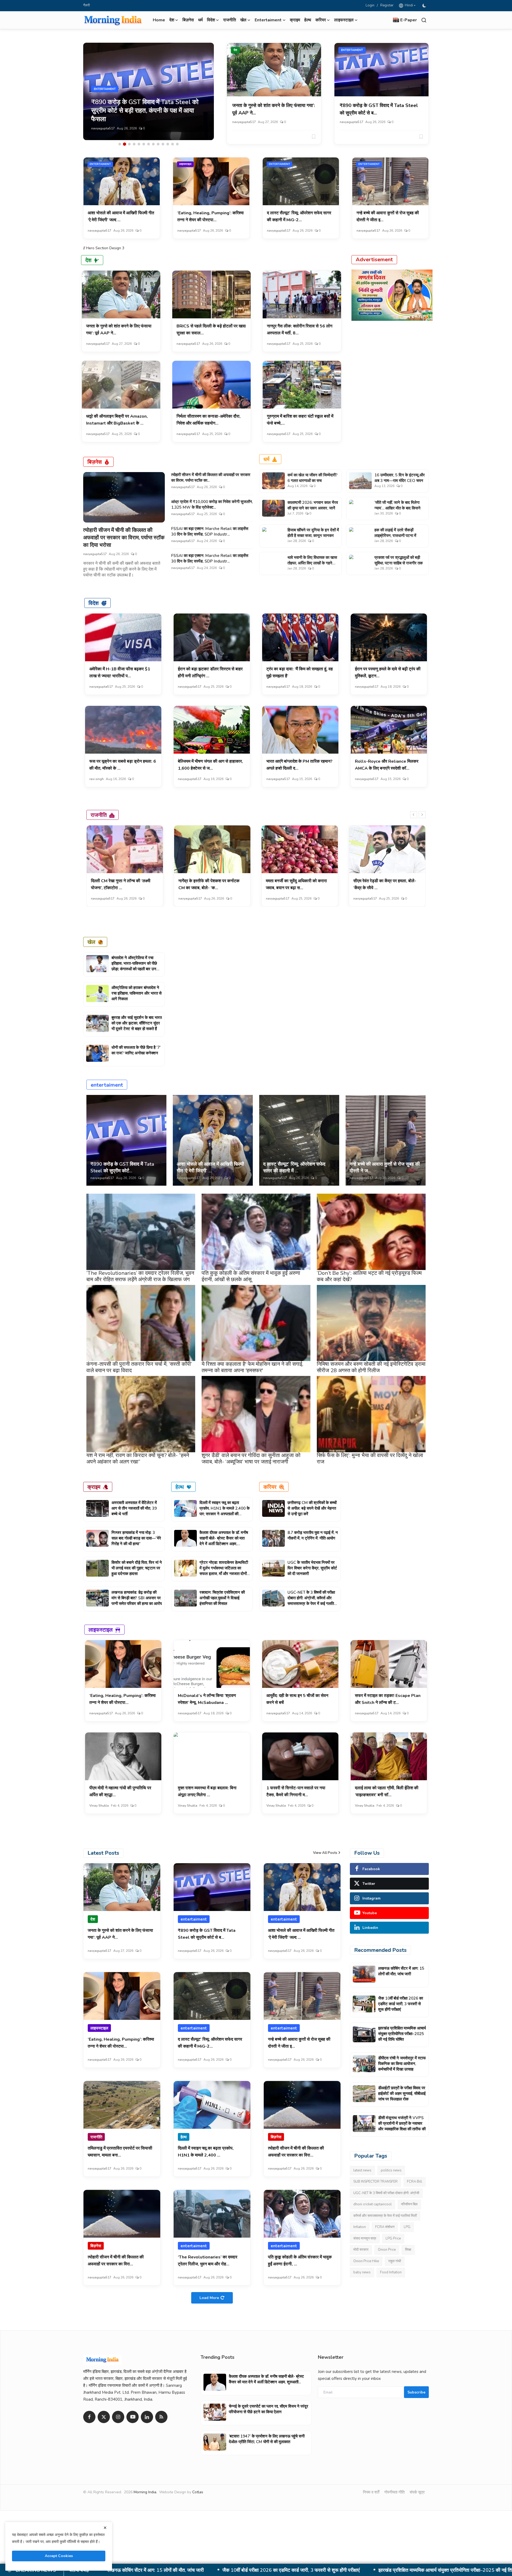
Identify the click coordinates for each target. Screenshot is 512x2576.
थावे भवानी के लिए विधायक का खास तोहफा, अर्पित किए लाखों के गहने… (312, 560)
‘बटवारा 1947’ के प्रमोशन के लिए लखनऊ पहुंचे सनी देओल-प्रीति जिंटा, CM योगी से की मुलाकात (267, 2439)
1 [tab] (120, 144)
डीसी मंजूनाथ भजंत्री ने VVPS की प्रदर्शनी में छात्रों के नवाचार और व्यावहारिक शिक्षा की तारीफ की (402, 2123)
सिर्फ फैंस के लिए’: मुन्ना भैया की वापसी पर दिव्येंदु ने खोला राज (370, 1459)
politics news (391, 2170)
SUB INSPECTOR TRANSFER (375, 2182)
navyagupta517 (103, 128)
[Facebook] (89, 2417)
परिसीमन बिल (409, 2204)
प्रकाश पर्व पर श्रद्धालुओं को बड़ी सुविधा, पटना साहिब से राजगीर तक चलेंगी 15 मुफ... (399, 563)
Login (370, 5)
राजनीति (230, 20)
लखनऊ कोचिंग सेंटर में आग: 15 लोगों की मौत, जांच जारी (401, 1971)
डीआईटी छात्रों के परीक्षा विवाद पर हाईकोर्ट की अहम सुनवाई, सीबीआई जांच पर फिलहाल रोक (368, 2570)
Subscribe (416, 2392)
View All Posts (325, 1853)
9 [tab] (158, 144)
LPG (407, 2227)
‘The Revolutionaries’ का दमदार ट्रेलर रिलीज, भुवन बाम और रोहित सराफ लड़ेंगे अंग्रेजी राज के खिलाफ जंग (140, 1276)
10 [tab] (163, 144)
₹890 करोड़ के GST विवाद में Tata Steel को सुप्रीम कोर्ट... (122, 1167)
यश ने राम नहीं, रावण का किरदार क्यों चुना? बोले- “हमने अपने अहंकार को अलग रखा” (138, 1459)
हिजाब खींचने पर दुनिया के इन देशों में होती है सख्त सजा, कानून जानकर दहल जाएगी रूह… (313, 536)
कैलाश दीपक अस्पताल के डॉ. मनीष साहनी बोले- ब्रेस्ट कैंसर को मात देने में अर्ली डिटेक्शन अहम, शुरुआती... (224, 1541)
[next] (422, 815)
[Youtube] (133, 2417)
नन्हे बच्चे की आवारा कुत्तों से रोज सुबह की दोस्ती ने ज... (385, 1167)
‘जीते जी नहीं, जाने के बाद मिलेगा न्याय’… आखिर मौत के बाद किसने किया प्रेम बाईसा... (397, 508)
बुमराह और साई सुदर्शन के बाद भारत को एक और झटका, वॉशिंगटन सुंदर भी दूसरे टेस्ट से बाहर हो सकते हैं (137, 1023)
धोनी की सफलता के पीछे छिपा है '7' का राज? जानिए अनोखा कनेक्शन (136, 1050)
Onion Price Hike (366, 2261)
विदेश (94, 603)
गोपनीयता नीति (394, 2492)
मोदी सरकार (361, 2250)
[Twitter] (104, 2417)
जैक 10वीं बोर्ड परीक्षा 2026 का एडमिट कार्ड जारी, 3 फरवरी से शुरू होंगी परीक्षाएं (401, 2004)
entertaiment (352, 50)
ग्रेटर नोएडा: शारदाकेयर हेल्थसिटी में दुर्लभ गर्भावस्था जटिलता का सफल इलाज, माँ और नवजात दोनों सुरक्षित (224, 1571)
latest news (362, 2170)
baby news (362, 2272)
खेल (91, 942)
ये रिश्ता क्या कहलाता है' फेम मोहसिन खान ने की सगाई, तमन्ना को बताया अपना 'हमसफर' (252, 1367)
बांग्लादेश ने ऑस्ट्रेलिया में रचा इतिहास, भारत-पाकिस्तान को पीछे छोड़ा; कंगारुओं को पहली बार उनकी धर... (136, 966)
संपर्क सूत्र (417, 2492)
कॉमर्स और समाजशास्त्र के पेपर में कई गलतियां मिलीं (385, 2216)
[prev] (414, 815)
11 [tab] (168, 144)
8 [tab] (153, 144)
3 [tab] (129, 144)
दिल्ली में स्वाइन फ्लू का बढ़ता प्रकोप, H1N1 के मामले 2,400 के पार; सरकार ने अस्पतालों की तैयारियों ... (225, 1511)
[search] (424, 20)
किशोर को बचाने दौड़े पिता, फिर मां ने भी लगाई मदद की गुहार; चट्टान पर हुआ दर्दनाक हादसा (137, 1568)
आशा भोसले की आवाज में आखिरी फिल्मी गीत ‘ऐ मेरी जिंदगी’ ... (210, 1167)
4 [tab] (134, 144)
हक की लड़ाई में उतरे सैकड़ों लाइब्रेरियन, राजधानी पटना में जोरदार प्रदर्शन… (395, 536)
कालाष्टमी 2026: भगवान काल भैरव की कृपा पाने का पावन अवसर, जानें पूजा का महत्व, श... (313, 508)
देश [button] (172, 20)
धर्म (200, 20)
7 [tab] (149, 144)
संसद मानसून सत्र (365, 2238)
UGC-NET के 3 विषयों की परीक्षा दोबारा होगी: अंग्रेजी (386, 2193)
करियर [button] (321, 20)
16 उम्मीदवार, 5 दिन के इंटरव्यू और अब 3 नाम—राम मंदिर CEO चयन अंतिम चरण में (400, 481)
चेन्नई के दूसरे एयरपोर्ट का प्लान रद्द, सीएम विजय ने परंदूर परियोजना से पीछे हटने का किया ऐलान (269, 2409)
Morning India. (145, 2492)
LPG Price (393, 2238)
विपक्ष (408, 2250)
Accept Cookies (59, 2556)
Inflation (360, 2227)
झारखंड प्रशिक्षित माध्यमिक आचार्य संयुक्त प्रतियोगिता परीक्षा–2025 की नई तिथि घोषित (402, 2034)
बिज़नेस (188, 20)
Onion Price (387, 2250)
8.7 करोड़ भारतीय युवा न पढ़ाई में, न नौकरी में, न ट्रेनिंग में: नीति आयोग (313, 1535)
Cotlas (198, 2492)
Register (387, 5)
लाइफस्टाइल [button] (344, 20)
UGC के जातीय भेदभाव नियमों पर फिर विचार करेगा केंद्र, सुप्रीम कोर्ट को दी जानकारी (312, 1568)
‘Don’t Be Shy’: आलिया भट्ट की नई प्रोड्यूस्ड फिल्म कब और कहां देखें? (369, 1276)
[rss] (161, 2417)
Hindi (408, 5)
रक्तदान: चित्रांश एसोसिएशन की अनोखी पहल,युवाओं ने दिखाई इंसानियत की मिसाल (222, 1598)
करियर (270, 1487)
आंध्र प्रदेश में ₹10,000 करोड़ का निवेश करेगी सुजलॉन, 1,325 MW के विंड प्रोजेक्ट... (212, 504)
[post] (149, 91)
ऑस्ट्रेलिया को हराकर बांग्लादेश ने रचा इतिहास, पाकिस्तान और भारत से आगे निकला (137, 993)
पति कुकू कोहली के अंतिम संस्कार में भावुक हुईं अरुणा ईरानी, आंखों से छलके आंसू (251, 1276)
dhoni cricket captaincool (373, 2204)
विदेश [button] (211, 20)
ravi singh (97, 779)
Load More (209, 2298)
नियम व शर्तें (371, 2492)
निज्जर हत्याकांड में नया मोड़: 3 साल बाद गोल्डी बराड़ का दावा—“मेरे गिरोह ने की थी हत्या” (136, 1538)
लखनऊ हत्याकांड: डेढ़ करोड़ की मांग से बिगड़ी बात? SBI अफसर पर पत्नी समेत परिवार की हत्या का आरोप (137, 1598)
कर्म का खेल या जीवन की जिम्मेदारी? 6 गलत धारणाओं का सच (313, 478)
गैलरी (87, 5)
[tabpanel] (149, 91)
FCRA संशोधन (385, 2227)
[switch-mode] (425, 6)
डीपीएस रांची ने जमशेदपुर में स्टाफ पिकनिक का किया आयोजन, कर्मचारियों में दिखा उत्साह (197, 2570)
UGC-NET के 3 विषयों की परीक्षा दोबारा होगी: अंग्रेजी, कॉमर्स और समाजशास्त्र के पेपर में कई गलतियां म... (312, 1601)
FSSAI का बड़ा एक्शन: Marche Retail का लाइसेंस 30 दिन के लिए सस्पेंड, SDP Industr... (210, 531)
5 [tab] (139, 144)
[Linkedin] (147, 2417)
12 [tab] (173, 144)
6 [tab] (144, 144)
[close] (105, 2528)
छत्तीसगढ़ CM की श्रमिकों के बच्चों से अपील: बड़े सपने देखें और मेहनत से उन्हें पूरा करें (312, 1508)
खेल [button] (243, 20)
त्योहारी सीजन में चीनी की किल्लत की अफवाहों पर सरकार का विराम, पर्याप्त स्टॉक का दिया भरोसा (124, 538)
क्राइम (295, 20)
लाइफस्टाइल (185, 164)
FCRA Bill (415, 2182)
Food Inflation (391, 2272)
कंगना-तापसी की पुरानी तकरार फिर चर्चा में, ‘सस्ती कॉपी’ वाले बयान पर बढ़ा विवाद (139, 1367)
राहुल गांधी (395, 2261)
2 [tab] (125, 144)
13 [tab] (177, 144)
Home (159, 20)
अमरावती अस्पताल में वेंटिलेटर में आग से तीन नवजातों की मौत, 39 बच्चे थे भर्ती (134, 1508)
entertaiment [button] (268, 20)
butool (271, 899)
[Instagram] (118, 2417)
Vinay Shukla (99, 1806)
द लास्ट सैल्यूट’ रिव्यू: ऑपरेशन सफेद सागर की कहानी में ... (294, 1167)
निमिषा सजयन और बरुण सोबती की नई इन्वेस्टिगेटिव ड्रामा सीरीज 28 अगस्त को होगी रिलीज (371, 1367)
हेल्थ (308, 20)
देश (235, 50)
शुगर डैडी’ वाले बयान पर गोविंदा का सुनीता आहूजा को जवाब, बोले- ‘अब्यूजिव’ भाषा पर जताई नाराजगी (251, 1459)
